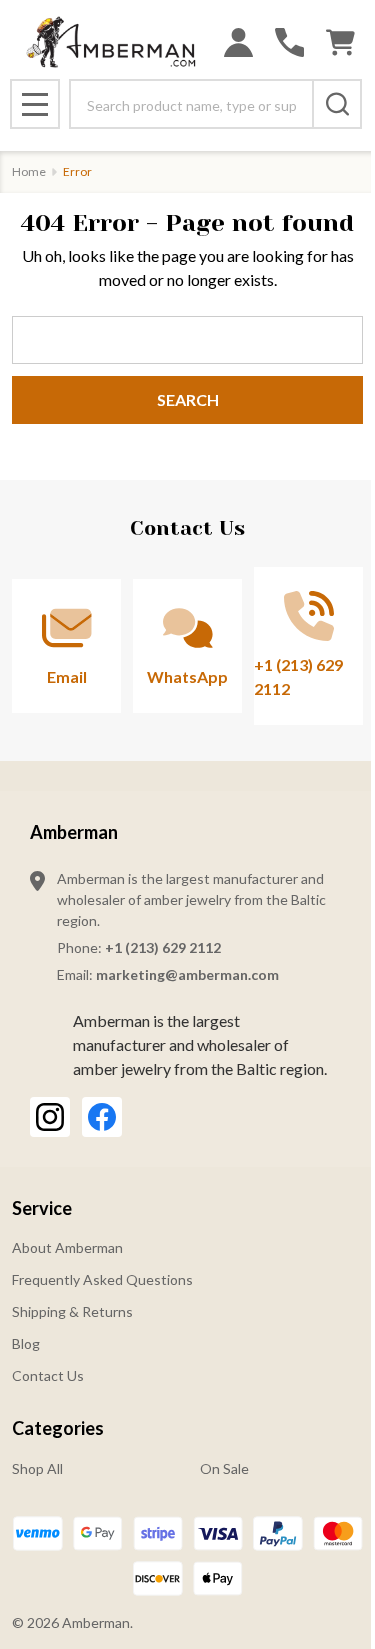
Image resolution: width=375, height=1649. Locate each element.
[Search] (337, 104)
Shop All (37, 1468)
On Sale (224, 1468)
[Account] (238, 42)
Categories (58, 1428)
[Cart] (340, 42)
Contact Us (48, 1375)
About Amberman (67, 1247)
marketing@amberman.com (187, 974)
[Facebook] (102, 1117)
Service (42, 1208)
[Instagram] (50, 1117)
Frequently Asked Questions (102, 1279)
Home (29, 171)
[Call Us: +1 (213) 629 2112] (289, 42)
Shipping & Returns (72, 1311)
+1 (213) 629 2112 (163, 947)
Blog (26, 1343)
